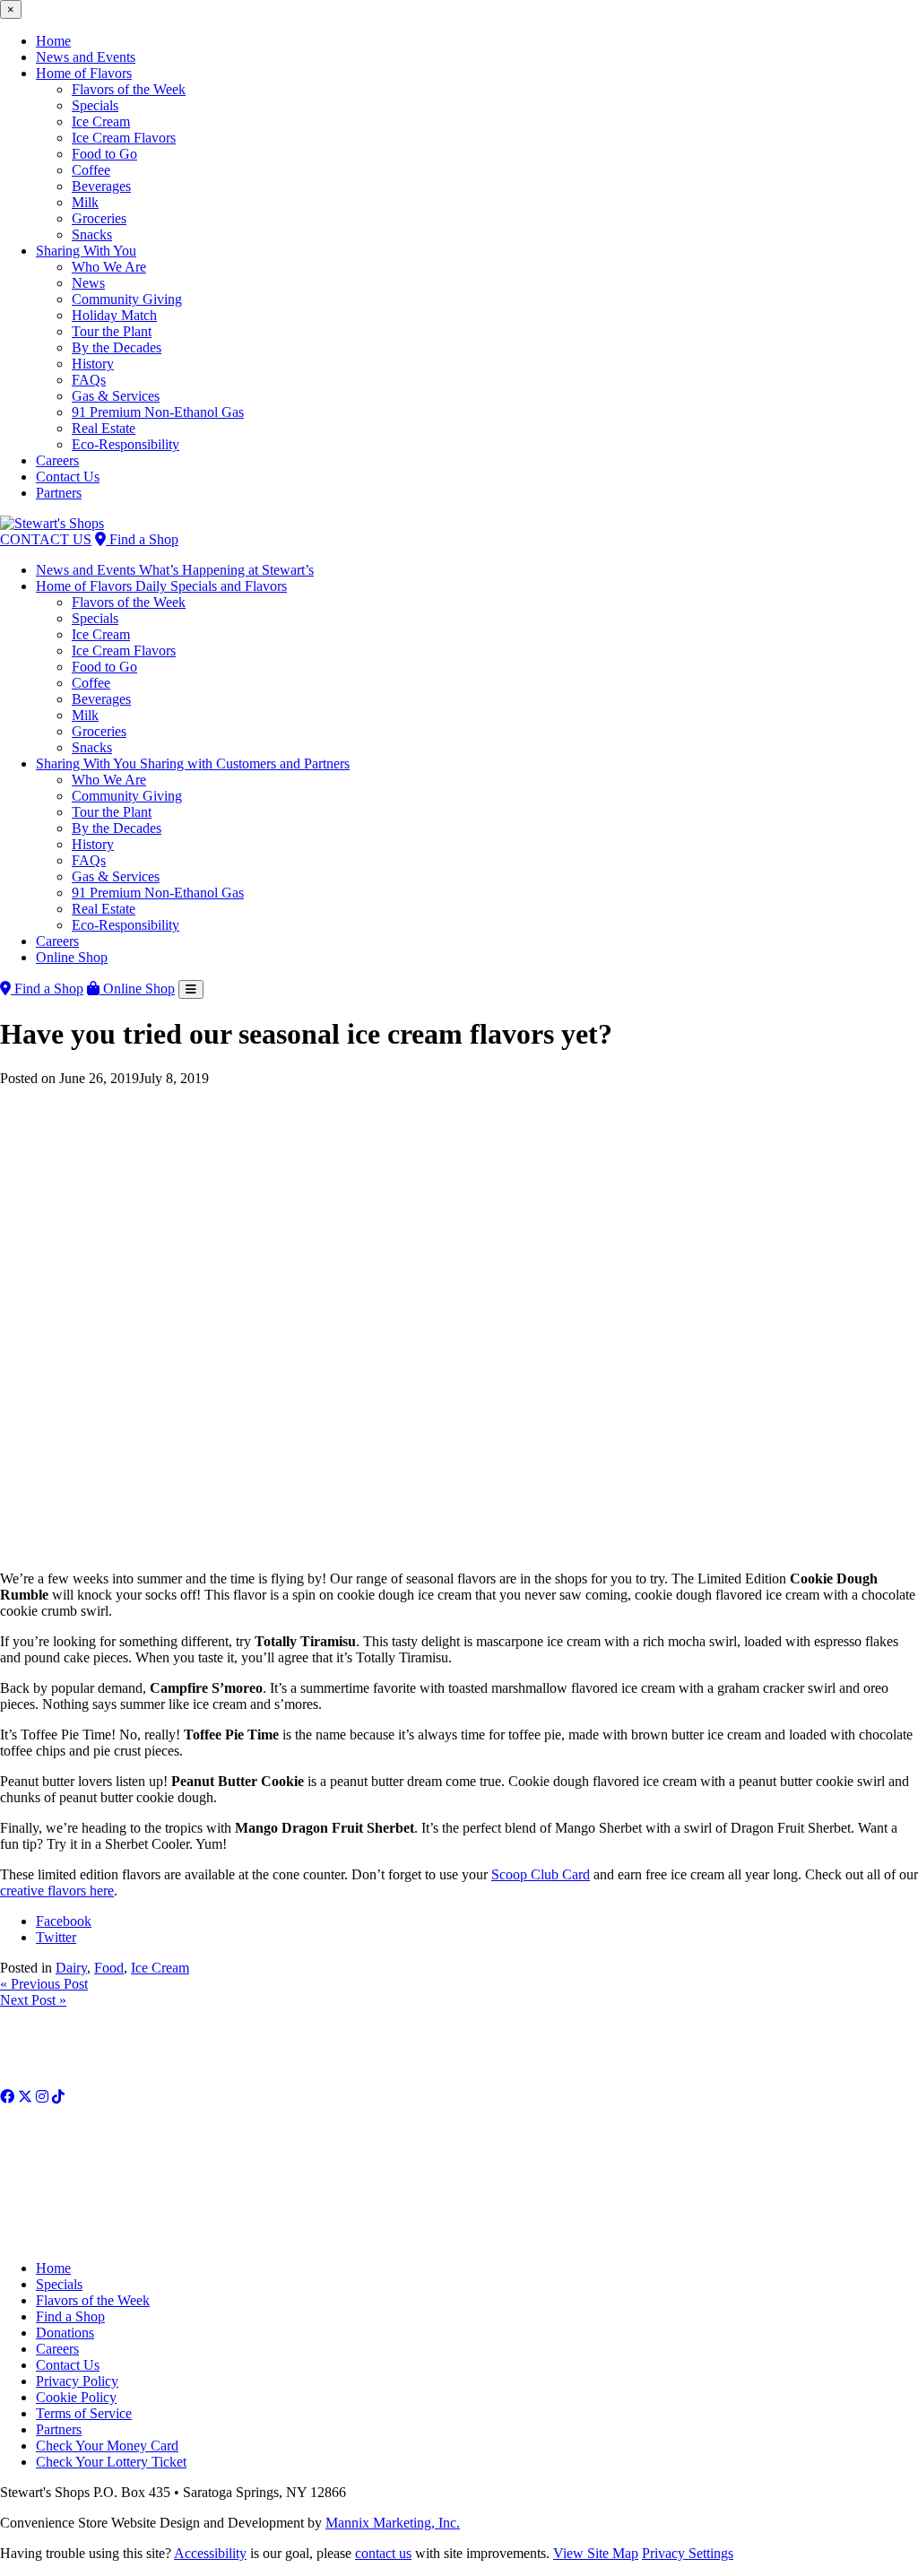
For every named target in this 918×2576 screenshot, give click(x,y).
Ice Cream (101, 121)
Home (53, 41)
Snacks (92, 234)
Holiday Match (114, 315)
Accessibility (210, 2553)
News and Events (86, 57)
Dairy (71, 1968)
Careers (57, 460)
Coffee (91, 170)
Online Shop (72, 957)
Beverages (101, 186)
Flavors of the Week (129, 89)
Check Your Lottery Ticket (111, 2462)
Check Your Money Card (107, 2446)
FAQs (89, 380)
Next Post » (33, 2000)
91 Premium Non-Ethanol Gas (158, 412)
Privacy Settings (688, 2553)
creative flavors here (57, 1891)
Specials (95, 105)
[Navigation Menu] (191, 989)
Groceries (99, 218)
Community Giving (127, 299)
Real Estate (104, 428)
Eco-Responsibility (126, 444)
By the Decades (117, 347)
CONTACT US (46, 539)
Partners (59, 493)
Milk (85, 202)
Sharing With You (86, 251)
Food (109, 1968)
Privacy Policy (77, 2381)
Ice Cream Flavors (124, 138)
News (88, 283)
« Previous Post (44, 1984)
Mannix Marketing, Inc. (393, 2523)
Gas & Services (116, 396)
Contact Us (68, 477)
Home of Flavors (84, 73)
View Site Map (596, 2553)
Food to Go (104, 154)
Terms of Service (84, 2413)
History (93, 364)
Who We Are (109, 267)
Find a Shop (142, 539)
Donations (65, 2333)
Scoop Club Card (541, 1874)
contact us (383, 2553)
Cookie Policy (76, 2397)
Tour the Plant (112, 331)
